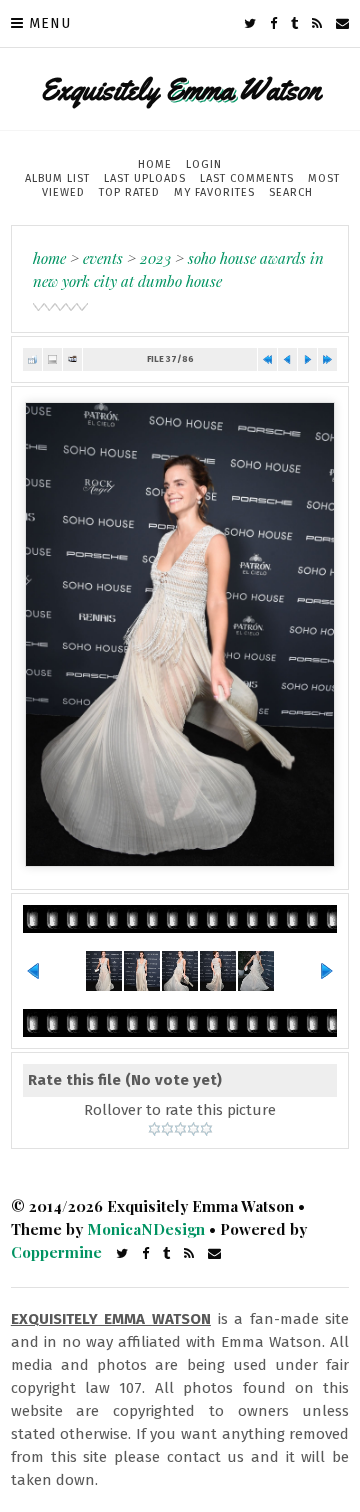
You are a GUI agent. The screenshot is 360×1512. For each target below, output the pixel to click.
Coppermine (56, 1252)
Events (103, 258)
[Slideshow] (72, 359)
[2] (167, 1129)
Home (155, 164)
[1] (154, 1129)
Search (291, 192)
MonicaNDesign (146, 1229)
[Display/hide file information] (52, 359)
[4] (193, 1129)
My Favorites (214, 192)
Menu (50, 23)
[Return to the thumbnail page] (32, 359)
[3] (180, 1129)
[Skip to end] (327, 359)
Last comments (247, 178)
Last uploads (145, 178)
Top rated (129, 192)
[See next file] (307, 359)
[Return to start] (267, 359)
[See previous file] (287, 359)
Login (204, 164)
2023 (155, 258)
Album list (57, 178)
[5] (206, 1129)
